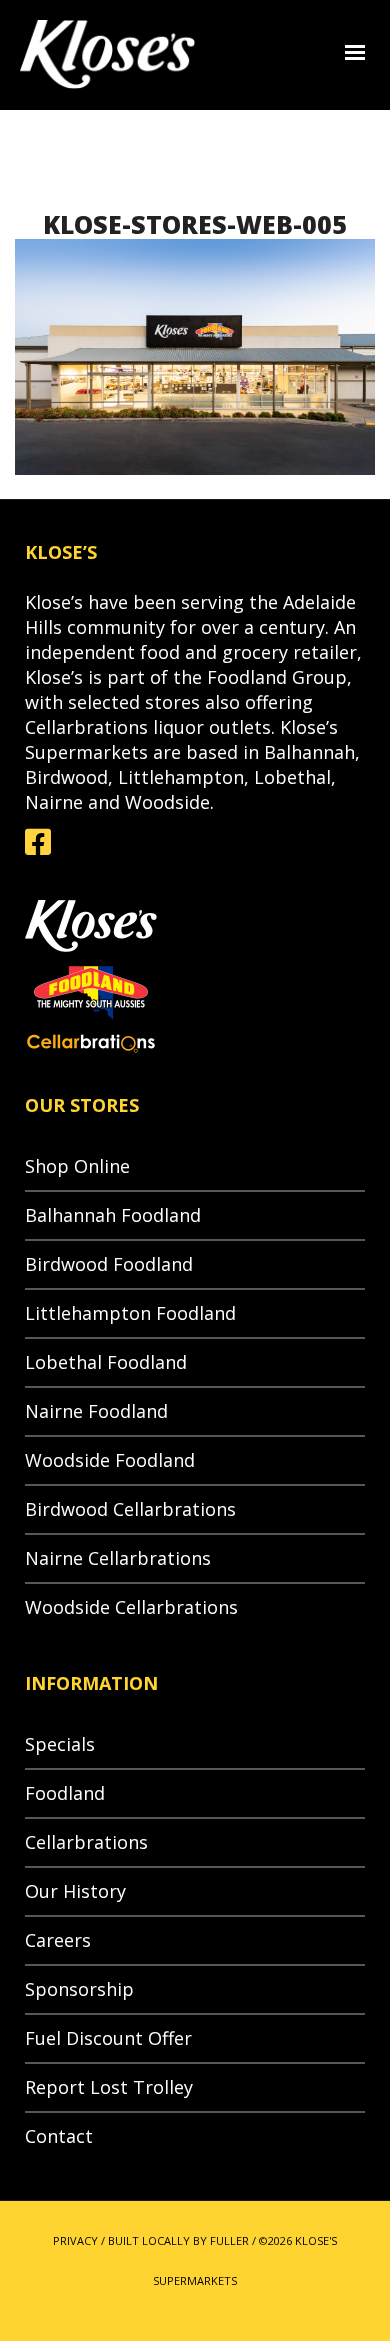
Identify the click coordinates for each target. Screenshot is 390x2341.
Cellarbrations (86, 1842)
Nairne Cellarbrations (118, 1558)
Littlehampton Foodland (130, 1313)
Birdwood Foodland (109, 1264)
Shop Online (77, 1166)
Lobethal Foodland (106, 1362)
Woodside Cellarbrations (131, 1607)
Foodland (65, 1793)
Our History (75, 1891)
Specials (60, 1744)
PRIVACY (75, 2240)
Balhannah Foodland (113, 1215)
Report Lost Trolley (109, 2087)
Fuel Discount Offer (108, 2038)
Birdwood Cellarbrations (130, 1509)
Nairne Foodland (96, 1411)
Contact (59, 2136)
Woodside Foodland (110, 1460)
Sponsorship (79, 1989)
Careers (58, 1940)
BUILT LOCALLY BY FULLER (178, 2240)
